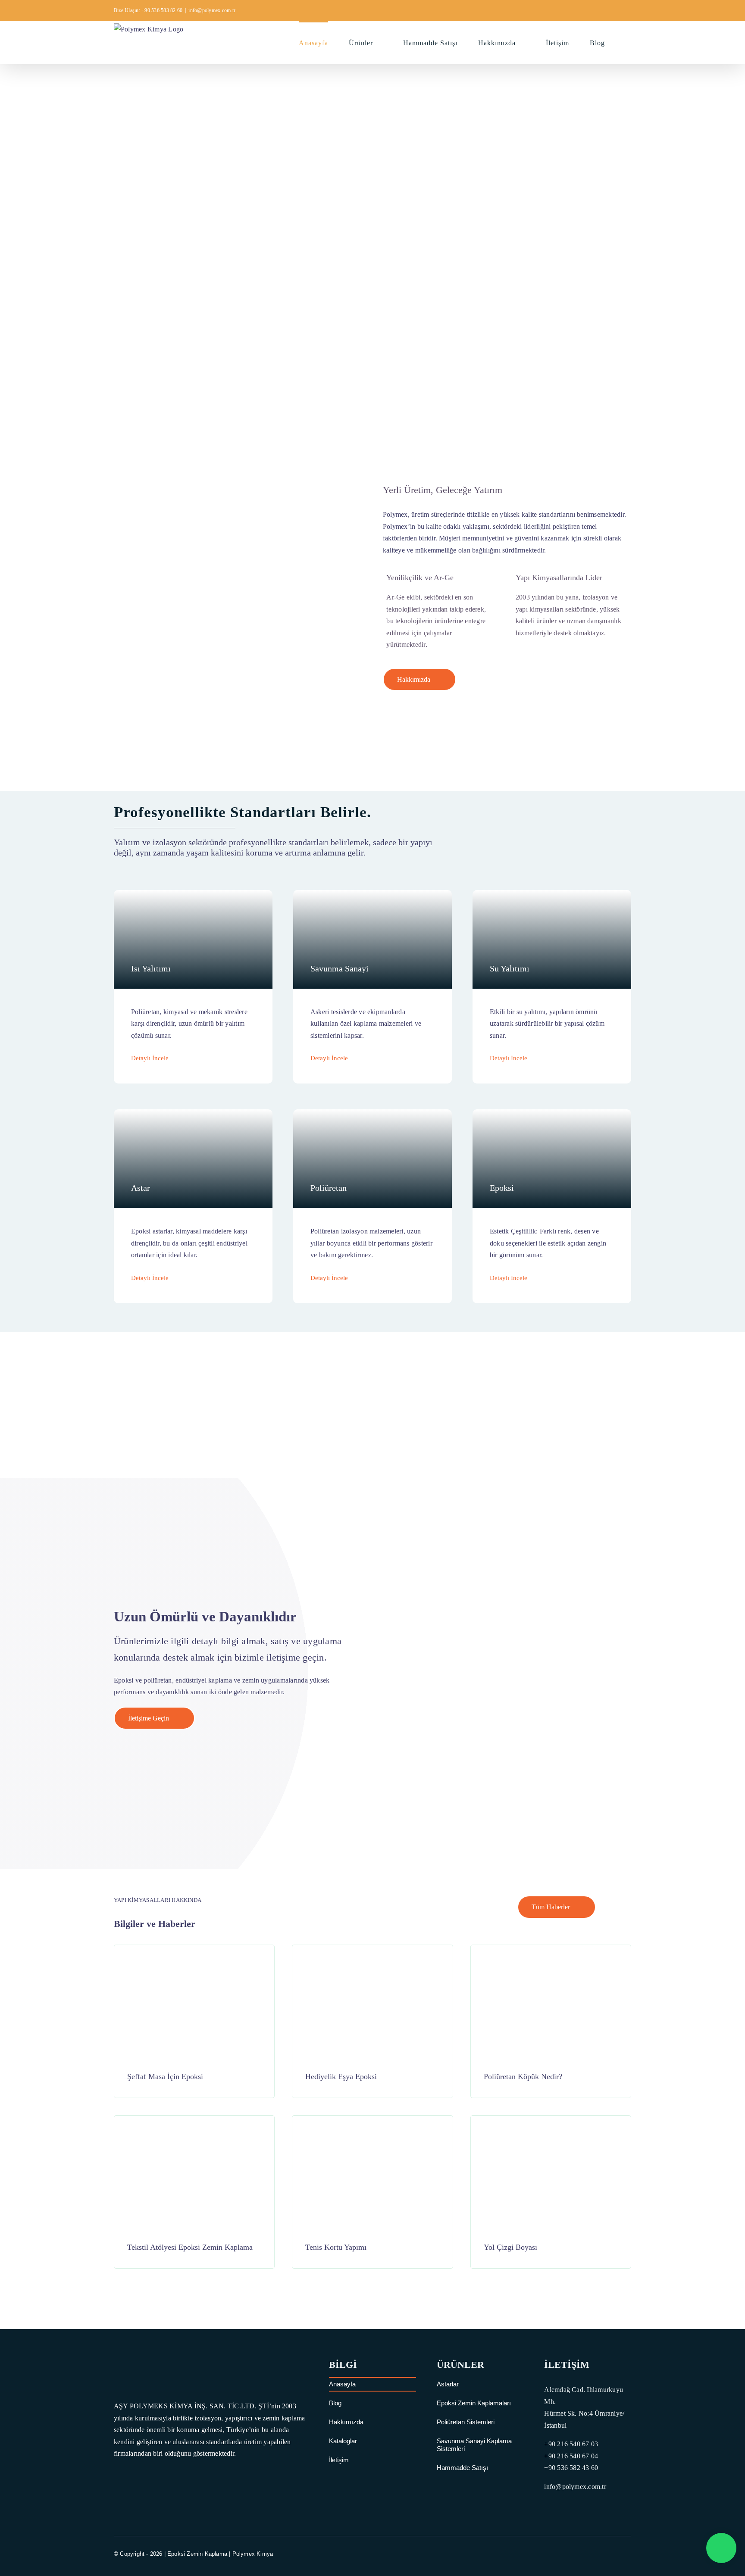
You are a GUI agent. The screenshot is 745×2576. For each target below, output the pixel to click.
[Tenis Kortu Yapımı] (372, 2128)
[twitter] (596, 2554)
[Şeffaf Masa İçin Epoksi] (194, 1957)
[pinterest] (628, 2554)
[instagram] (612, 2554)
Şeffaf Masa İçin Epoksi (165, 2076)
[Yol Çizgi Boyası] (551, 2128)
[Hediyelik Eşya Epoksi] (372, 1957)
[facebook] (581, 2554)
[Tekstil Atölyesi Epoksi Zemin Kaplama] (194, 2128)
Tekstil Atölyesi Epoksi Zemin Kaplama (190, 2247)
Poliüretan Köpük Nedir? (523, 2076)
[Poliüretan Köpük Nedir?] (551, 1957)
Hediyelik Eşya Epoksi (341, 2076)
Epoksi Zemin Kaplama (197, 2554)
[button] (628, 42)
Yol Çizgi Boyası (510, 2247)
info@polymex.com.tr (212, 10)
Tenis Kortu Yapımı (336, 2247)
